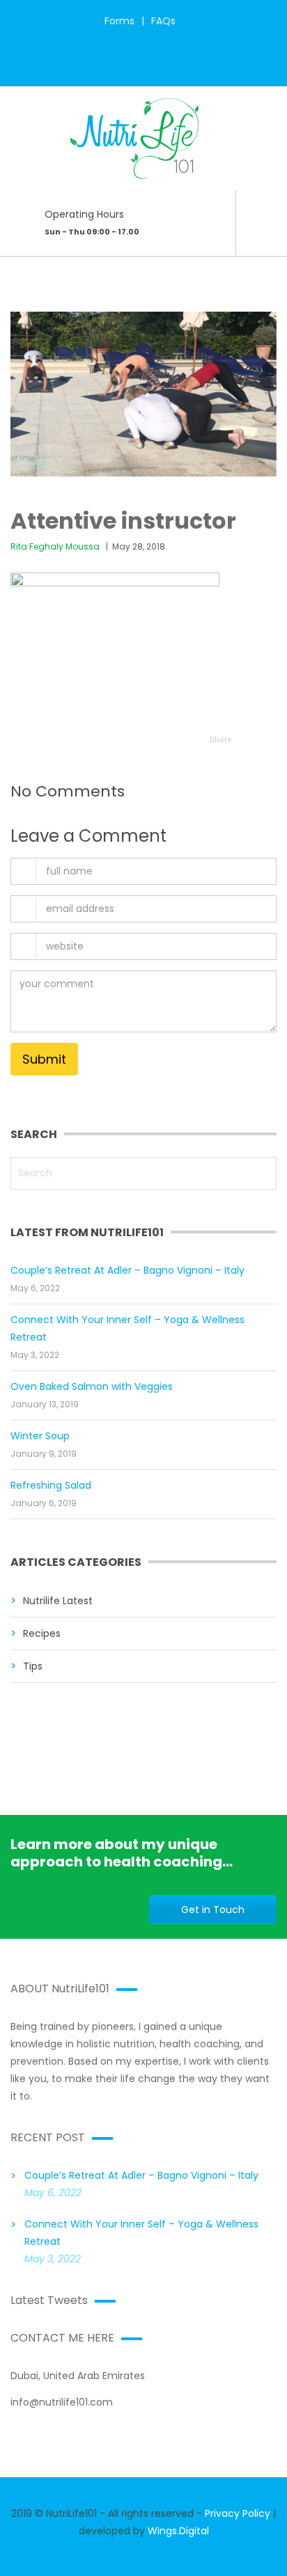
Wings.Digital (178, 2531)
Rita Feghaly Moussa (55, 546)
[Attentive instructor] (143, 389)
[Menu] (265, 285)
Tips (33, 1666)
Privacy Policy (238, 2513)
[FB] (116, 65)
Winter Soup (40, 1436)
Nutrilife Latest (58, 1601)
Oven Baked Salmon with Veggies (92, 1386)
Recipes (42, 1633)
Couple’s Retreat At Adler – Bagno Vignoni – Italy (127, 1270)
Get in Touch (213, 1910)
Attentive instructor (123, 521)
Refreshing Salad (51, 1485)
